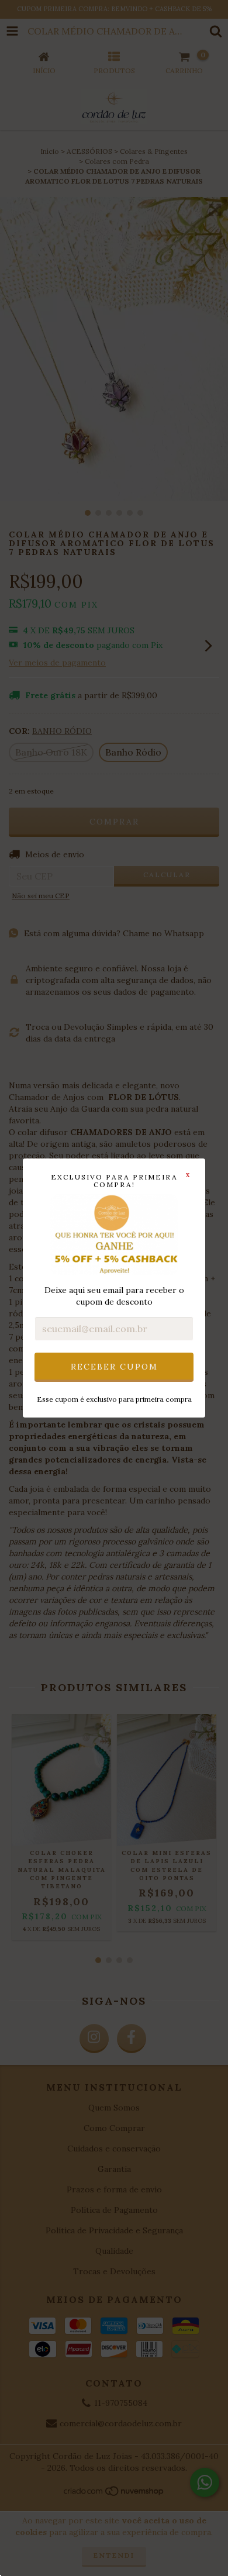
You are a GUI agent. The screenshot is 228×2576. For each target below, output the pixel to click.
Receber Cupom (114, 1367)
